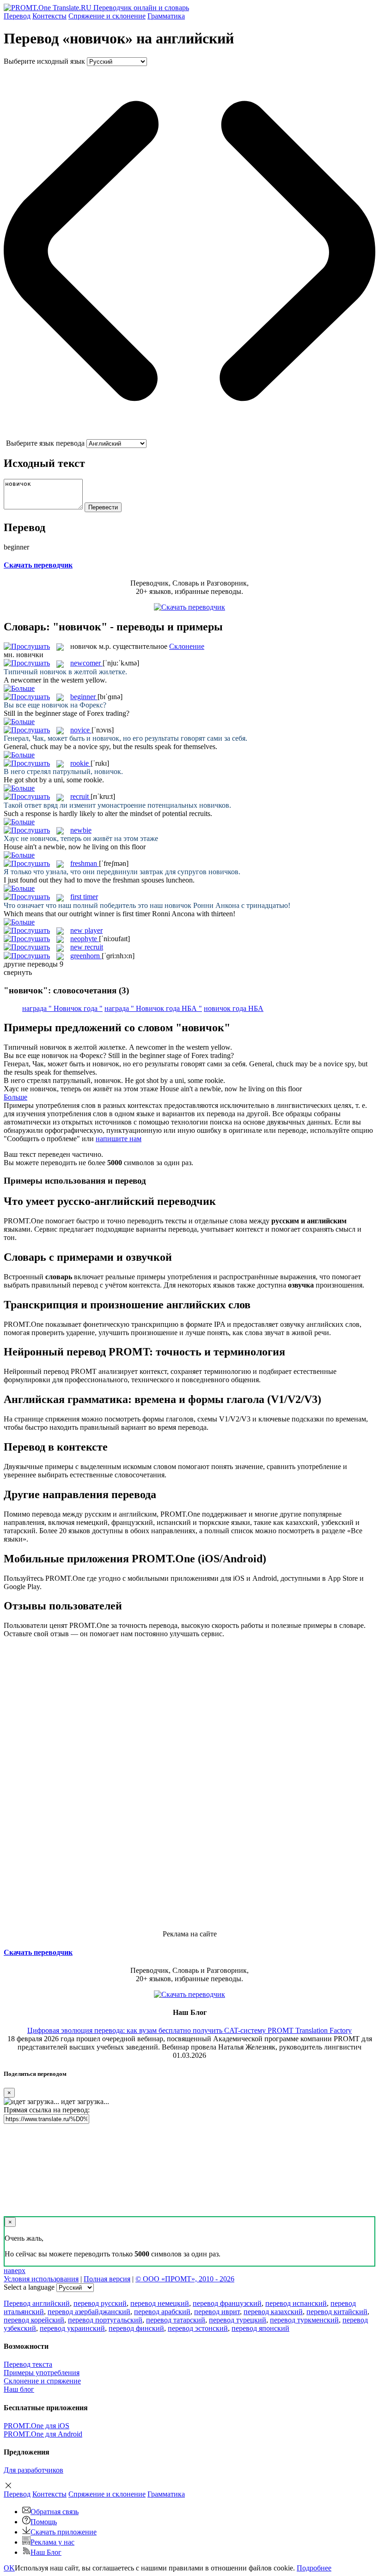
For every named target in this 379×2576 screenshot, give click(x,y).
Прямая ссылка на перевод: (47, 2110)
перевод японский (260, 2328)
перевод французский (227, 2303)
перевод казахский (273, 2312)
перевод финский (136, 2328)
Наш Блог (46, 2552)
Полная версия (107, 2279)
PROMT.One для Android (43, 2434)
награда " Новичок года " (62, 1008)
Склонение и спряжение (42, 2381)
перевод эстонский (198, 2328)
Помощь (44, 2522)
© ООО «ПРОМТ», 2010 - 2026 (185, 2279)
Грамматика (166, 16)
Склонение (187, 646)
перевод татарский (176, 2320)
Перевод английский (37, 2303)
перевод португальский (105, 2320)
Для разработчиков (34, 2470)
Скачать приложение (64, 2532)
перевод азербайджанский (89, 2312)
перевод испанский (296, 2303)
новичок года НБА (234, 1008)
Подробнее (314, 2568)
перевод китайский (337, 2312)
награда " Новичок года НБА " (153, 1008)
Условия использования (41, 2279)
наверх (15, 2271)
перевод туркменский (304, 2320)
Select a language (29, 2287)
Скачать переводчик (38, 565)
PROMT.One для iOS (37, 2426)
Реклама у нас (52, 2542)
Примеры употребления (42, 2373)
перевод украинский (72, 2328)
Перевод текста (28, 2364)
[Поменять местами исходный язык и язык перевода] (189, 435)
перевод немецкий (160, 2303)
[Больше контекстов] (19, 688)
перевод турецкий (238, 2320)
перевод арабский (162, 2312)
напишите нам (119, 1139)
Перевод (17, 16)
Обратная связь (55, 2512)
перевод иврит (217, 2312)
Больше (15, 1097)
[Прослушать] (27, 646)
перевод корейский (34, 2320)
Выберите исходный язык (44, 61)
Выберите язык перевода (45, 443)
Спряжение (107, 16)
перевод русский (100, 2303)
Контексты (49, 16)
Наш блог (19, 2389)
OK (9, 2568)
